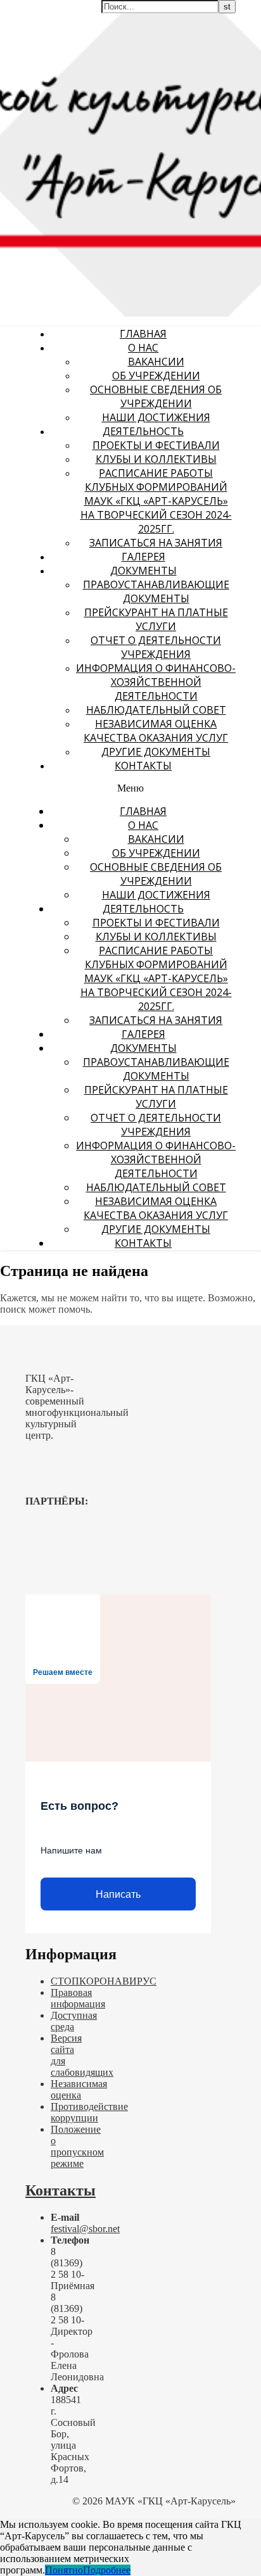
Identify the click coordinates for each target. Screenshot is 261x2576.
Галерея (143, 557)
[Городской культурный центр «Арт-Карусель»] (81, 87)
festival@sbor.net (85, 2229)
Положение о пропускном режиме (77, 2146)
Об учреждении (156, 376)
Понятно (64, 2570)
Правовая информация (78, 1998)
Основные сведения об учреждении (156, 396)
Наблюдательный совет (156, 710)
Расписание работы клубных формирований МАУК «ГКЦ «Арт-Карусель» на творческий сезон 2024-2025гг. (156, 501)
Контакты (143, 766)
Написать (118, 1894)
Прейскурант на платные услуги (156, 619)
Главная (143, 334)
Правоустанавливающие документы (156, 591)
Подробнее (107, 2570)
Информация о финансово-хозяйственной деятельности (156, 682)
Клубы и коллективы (156, 459)
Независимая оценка (79, 2089)
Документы (143, 571)
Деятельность (143, 431)
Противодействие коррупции (89, 2112)
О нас (143, 348)
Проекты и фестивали (156, 445)
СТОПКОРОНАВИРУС (104, 1981)
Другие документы (156, 752)
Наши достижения (156, 417)
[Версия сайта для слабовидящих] (220, 17)
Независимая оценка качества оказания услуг (156, 731)
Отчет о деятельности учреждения (156, 647)
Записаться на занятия (156, 543)
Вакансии (156, 362)
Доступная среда (74, 2021)
